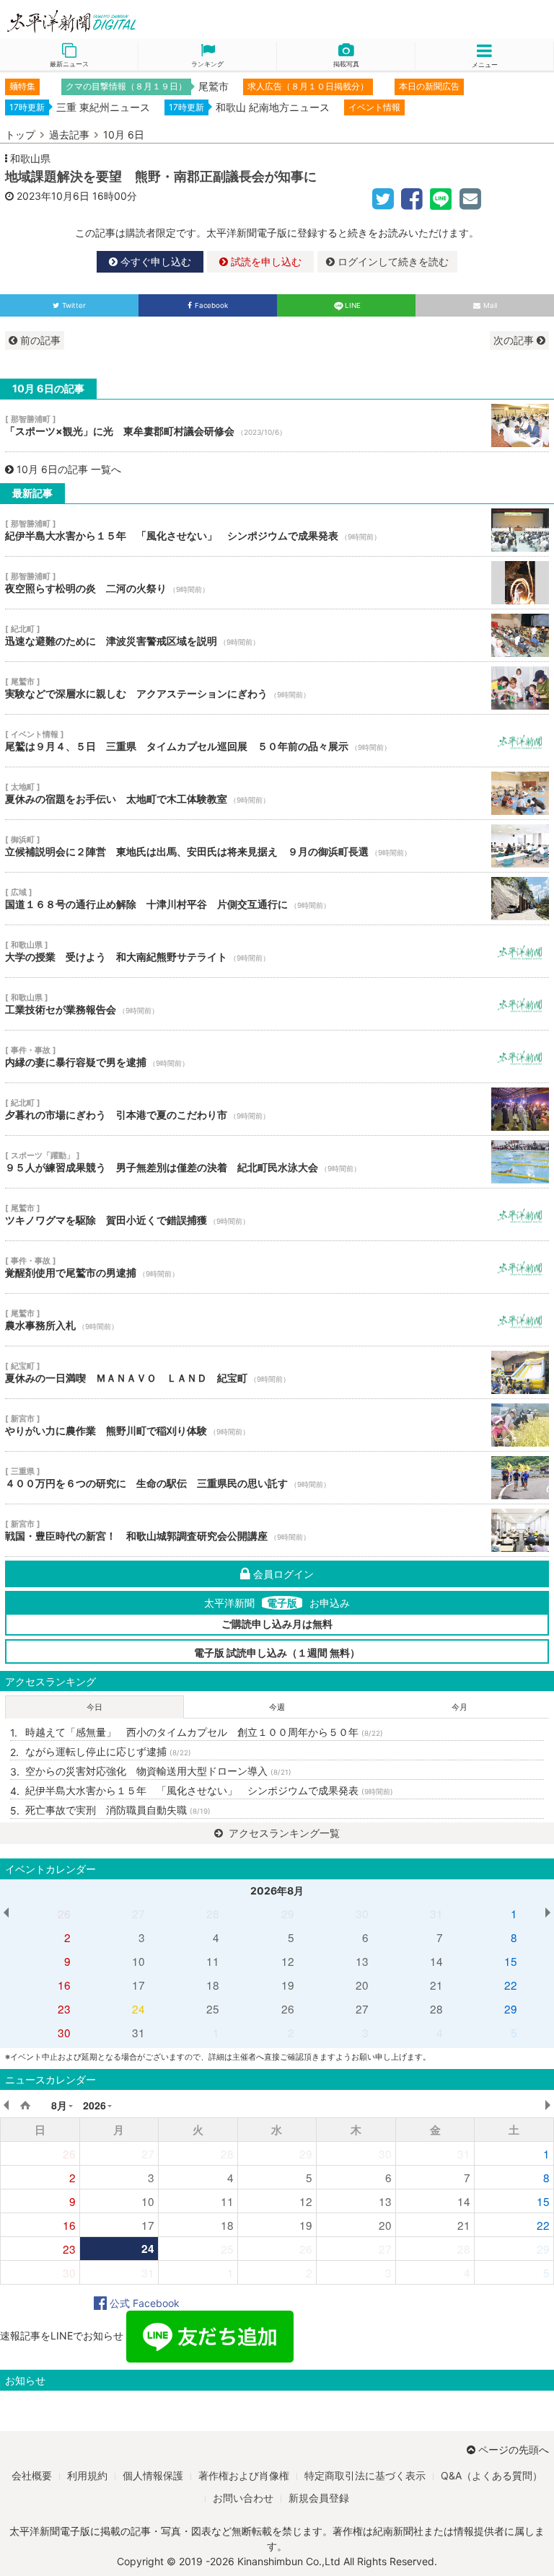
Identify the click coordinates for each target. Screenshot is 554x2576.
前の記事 (39, 340)
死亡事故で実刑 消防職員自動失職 (118, 1810)
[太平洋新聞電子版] (138, 22)
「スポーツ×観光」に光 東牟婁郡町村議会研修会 (277, 425)
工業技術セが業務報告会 (277, 1004)
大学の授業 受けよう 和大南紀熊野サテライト (277, 951)
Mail (490, 305)
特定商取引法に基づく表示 (365, 2475)
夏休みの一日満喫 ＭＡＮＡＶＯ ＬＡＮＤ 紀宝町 (277, 1372)
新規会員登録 (319, 2498)
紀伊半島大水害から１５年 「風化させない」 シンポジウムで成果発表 (277, 530)
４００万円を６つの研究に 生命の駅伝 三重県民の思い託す (277, 1478)
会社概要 (32, 2475)
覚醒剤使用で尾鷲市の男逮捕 (277, 1267)
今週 (277, 1707)
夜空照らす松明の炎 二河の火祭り (277, 583)
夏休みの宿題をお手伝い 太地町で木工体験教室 (277, 793)
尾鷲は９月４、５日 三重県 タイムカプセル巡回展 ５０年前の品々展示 (277, 741)
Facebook (211, 305)
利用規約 (87, 2475)
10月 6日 (124, 134)
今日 (94, 1707)
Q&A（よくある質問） (492, 2475)
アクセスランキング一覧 (283, 1833)
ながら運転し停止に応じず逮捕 (108, 1751)
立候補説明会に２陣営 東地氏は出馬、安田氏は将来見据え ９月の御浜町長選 (277, 846)
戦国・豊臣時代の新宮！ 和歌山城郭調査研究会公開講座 (277, 1530)
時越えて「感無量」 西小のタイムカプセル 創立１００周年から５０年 (204, 1732)
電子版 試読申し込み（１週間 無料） (277, 1653)
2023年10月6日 (53, 196)
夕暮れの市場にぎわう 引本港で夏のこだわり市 (277, 1109)
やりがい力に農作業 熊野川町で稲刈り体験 (277, 1425)
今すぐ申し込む (154, 261)
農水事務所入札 (277, 1320)
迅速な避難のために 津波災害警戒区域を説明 (277, 635)
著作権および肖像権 (244, 2475)
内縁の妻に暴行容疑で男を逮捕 (277, 1057)
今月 (460, 1707)
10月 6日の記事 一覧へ (69, 469)
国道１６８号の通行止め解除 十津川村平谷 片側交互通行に (277, 899)
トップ (20, 134)
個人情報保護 (153, 2475)
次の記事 (515, 340)
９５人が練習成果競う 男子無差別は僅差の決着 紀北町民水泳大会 (277, 1162)
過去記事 (69, 134)
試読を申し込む (265, 261)
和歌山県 (30, 158)
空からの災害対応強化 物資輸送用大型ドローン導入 (158, 1771)
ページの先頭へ (514, 2449)
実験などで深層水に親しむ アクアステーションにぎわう (277, 688)
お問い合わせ (243, 2498)
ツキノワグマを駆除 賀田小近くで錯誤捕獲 (277, 1214)
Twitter (74, 305)
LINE (353, 305)
